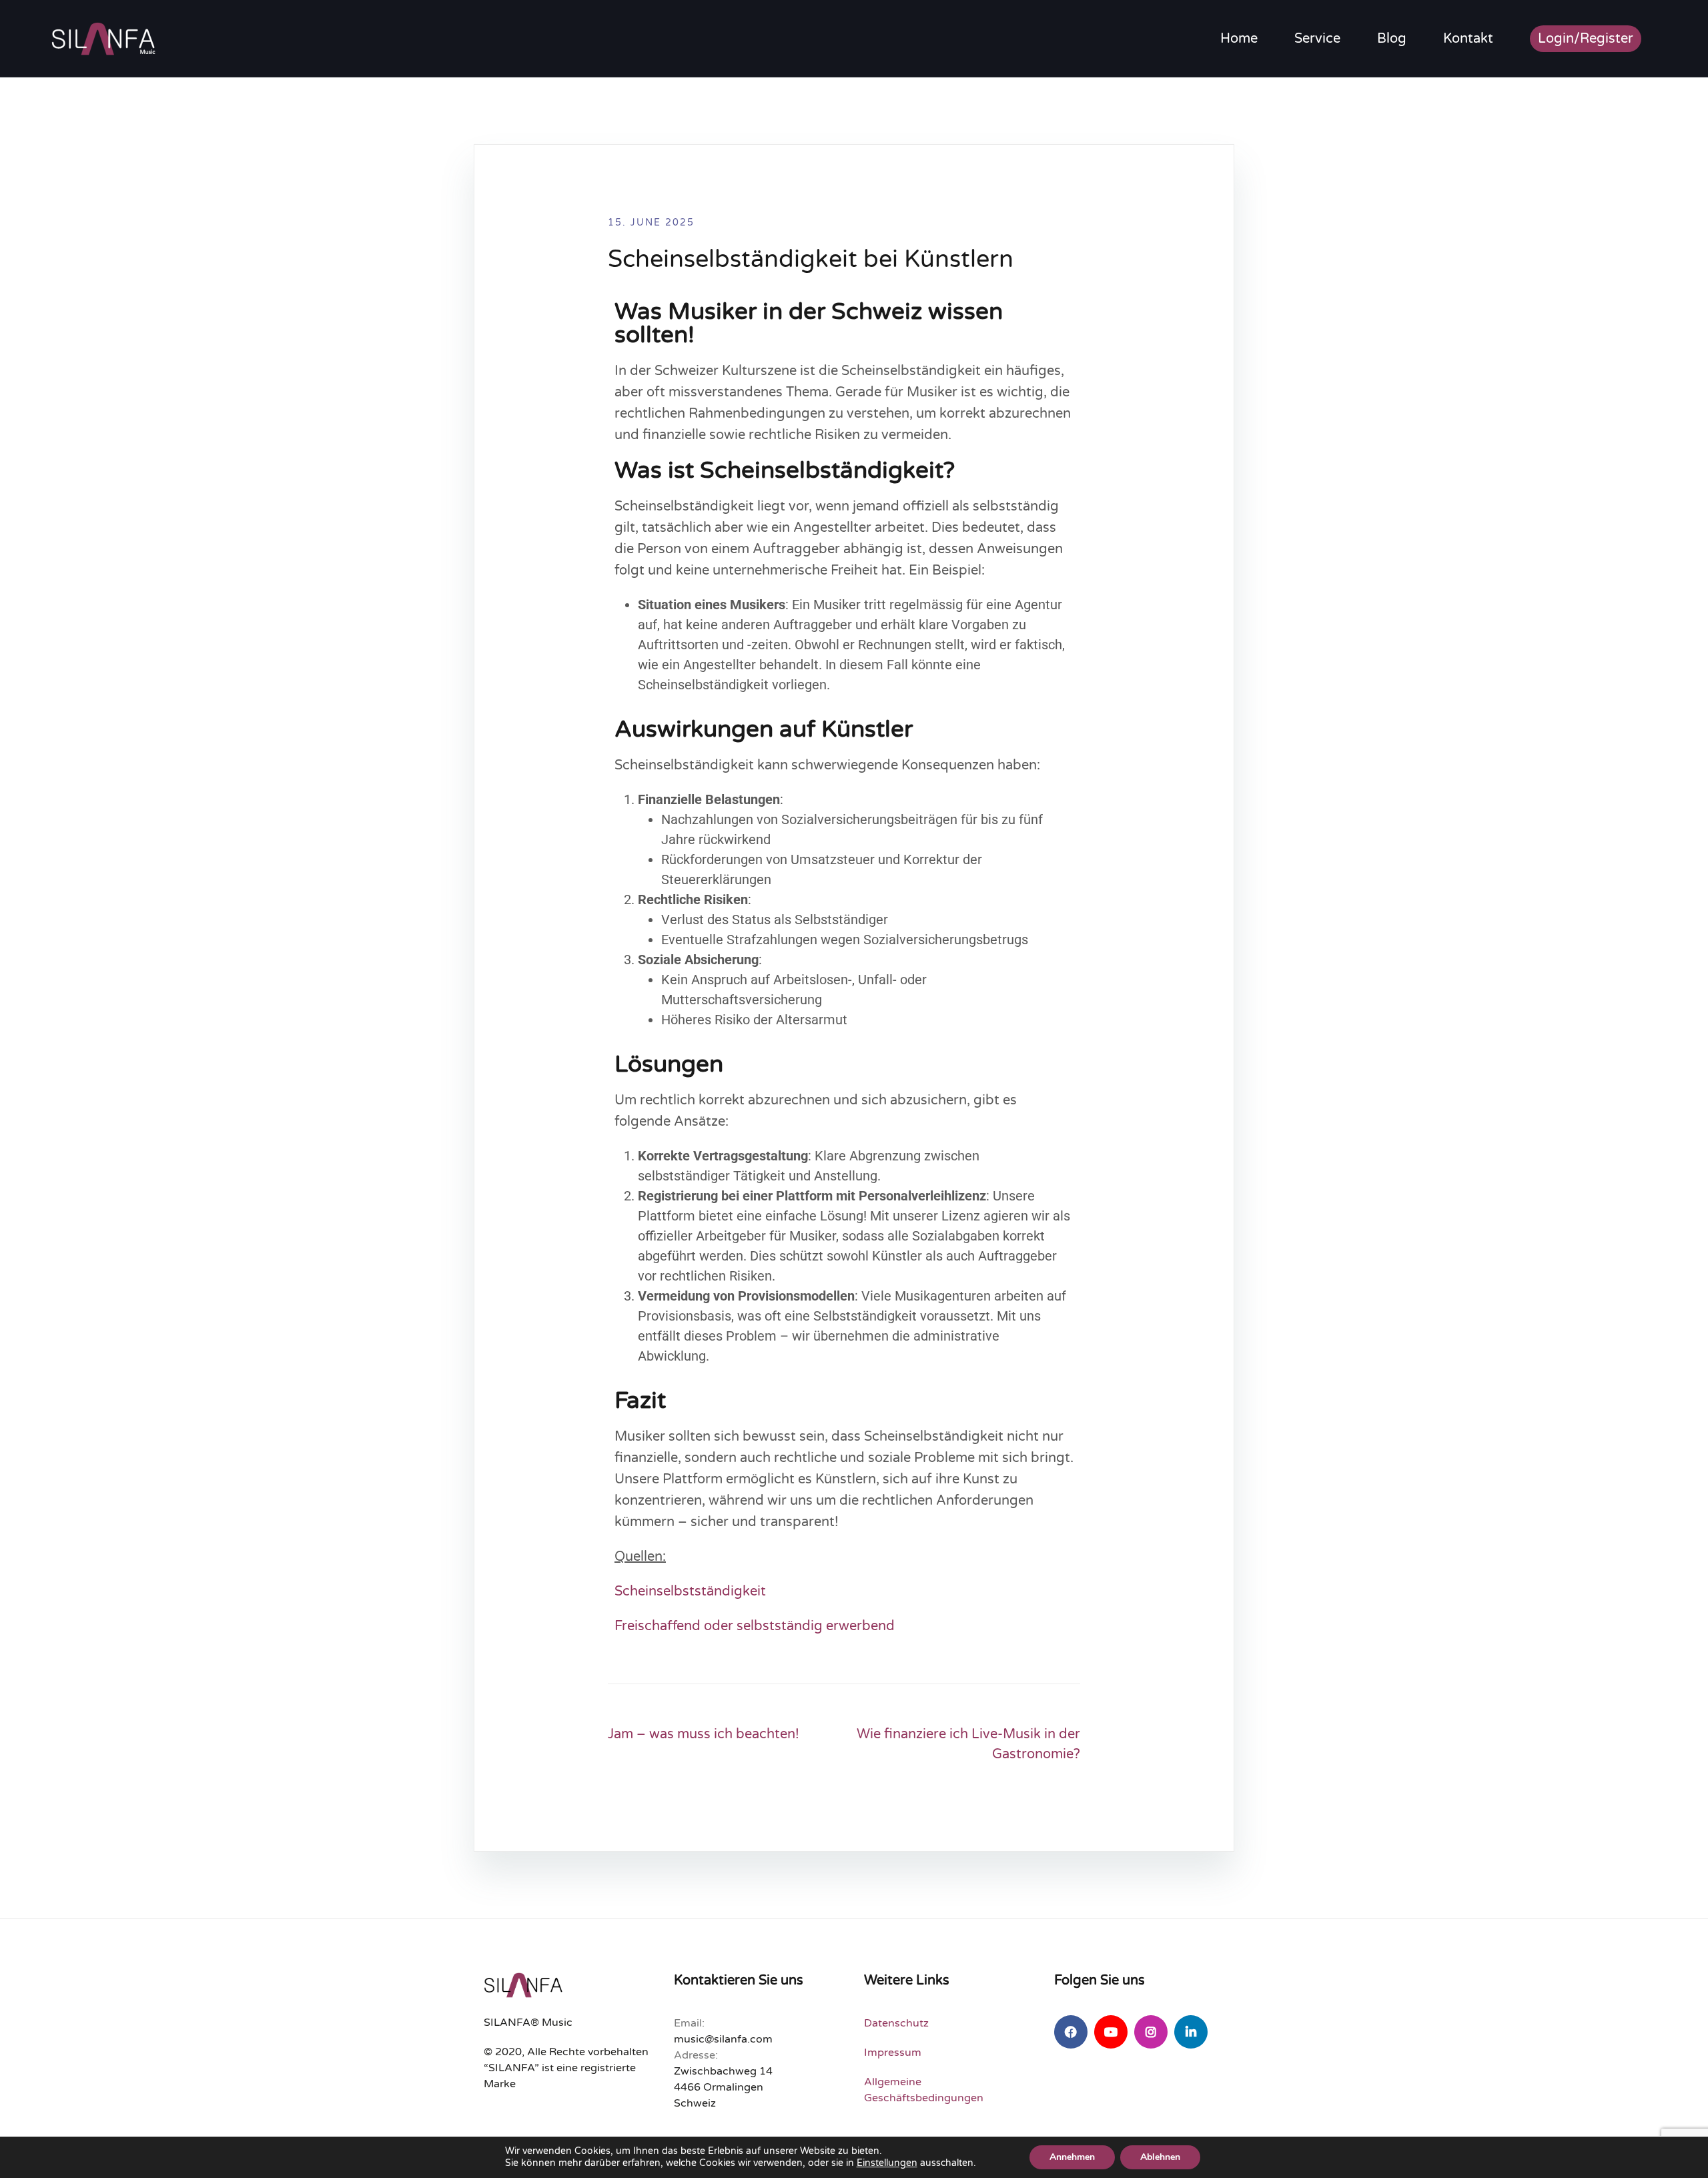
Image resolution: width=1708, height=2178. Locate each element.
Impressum (893, 2053)
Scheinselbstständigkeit (690, 1591)
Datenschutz (896, 2023)
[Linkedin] (1191, 2032)
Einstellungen (887, 2163)
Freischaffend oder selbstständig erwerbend (755, 1626)
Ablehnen (1160, 2157)
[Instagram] (1151, 2032)
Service (1317, 39)
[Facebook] (1071, 2032)
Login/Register (1586, 39)
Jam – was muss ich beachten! (704, 1734)
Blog (1392, 39)
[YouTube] (1111, 2032)
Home (1239, 39)
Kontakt (1468, 39)
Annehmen (1072, 2157)
